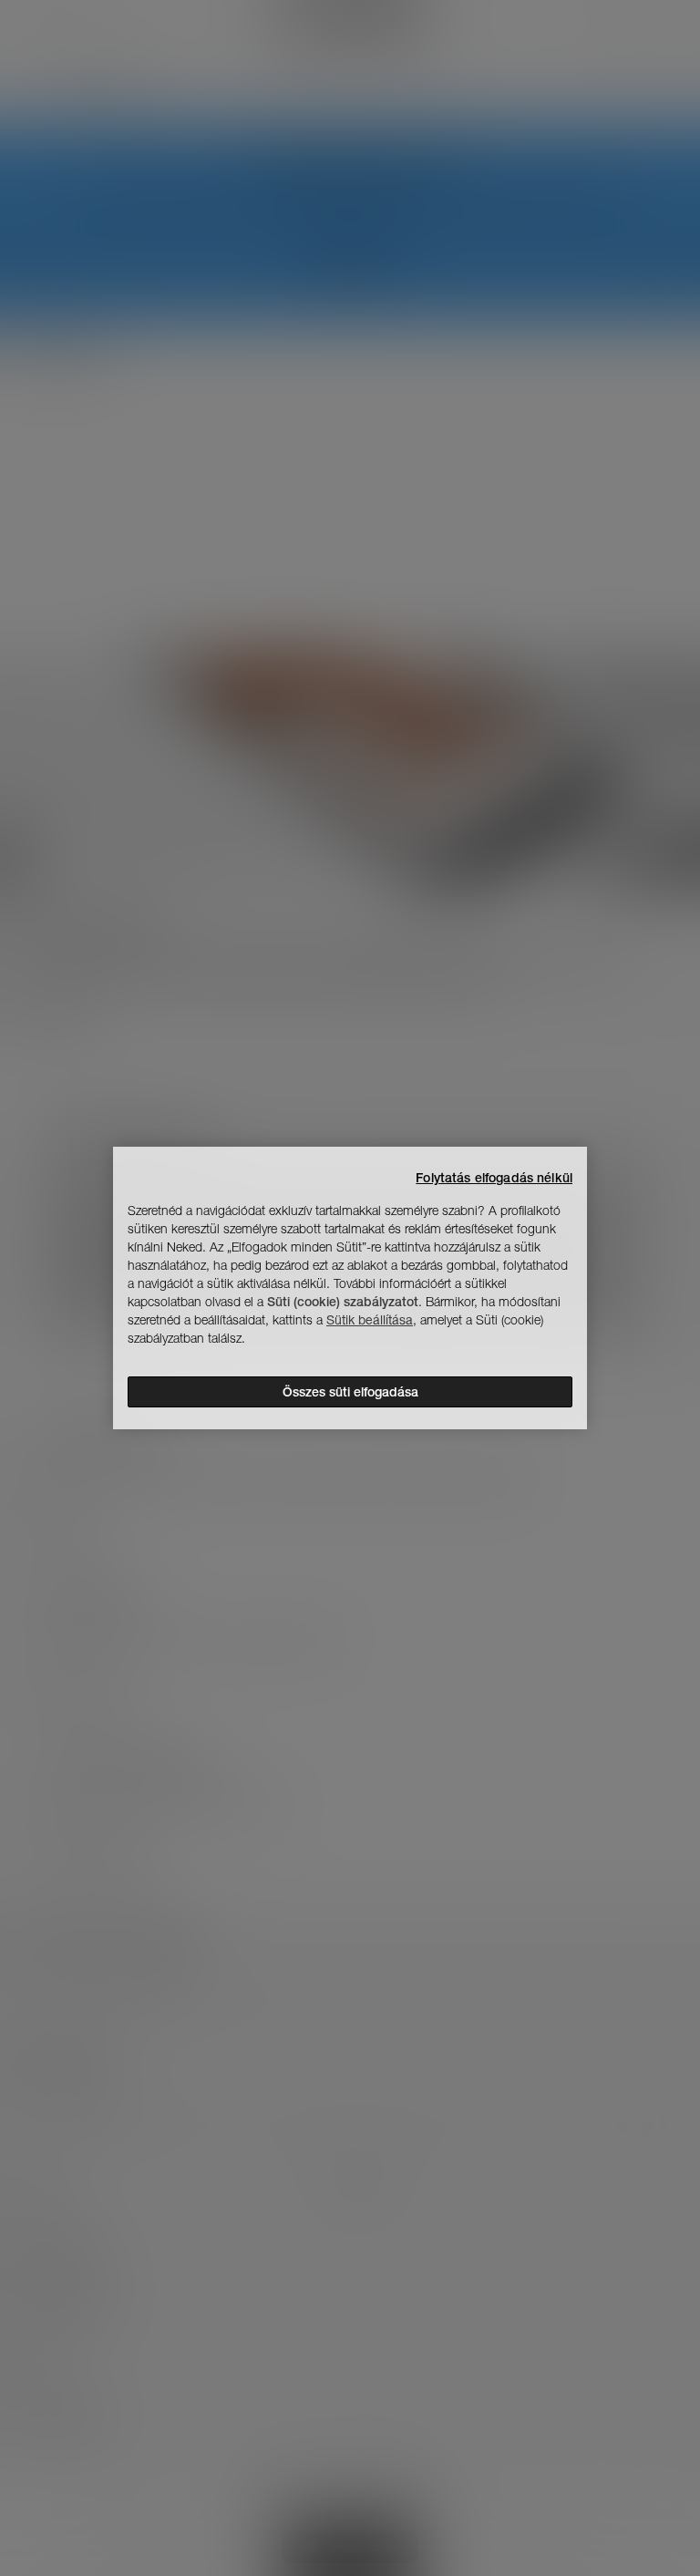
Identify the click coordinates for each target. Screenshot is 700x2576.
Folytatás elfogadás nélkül (494, 1178)
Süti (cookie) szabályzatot (343, 1302)
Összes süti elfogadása (350, 1392)
